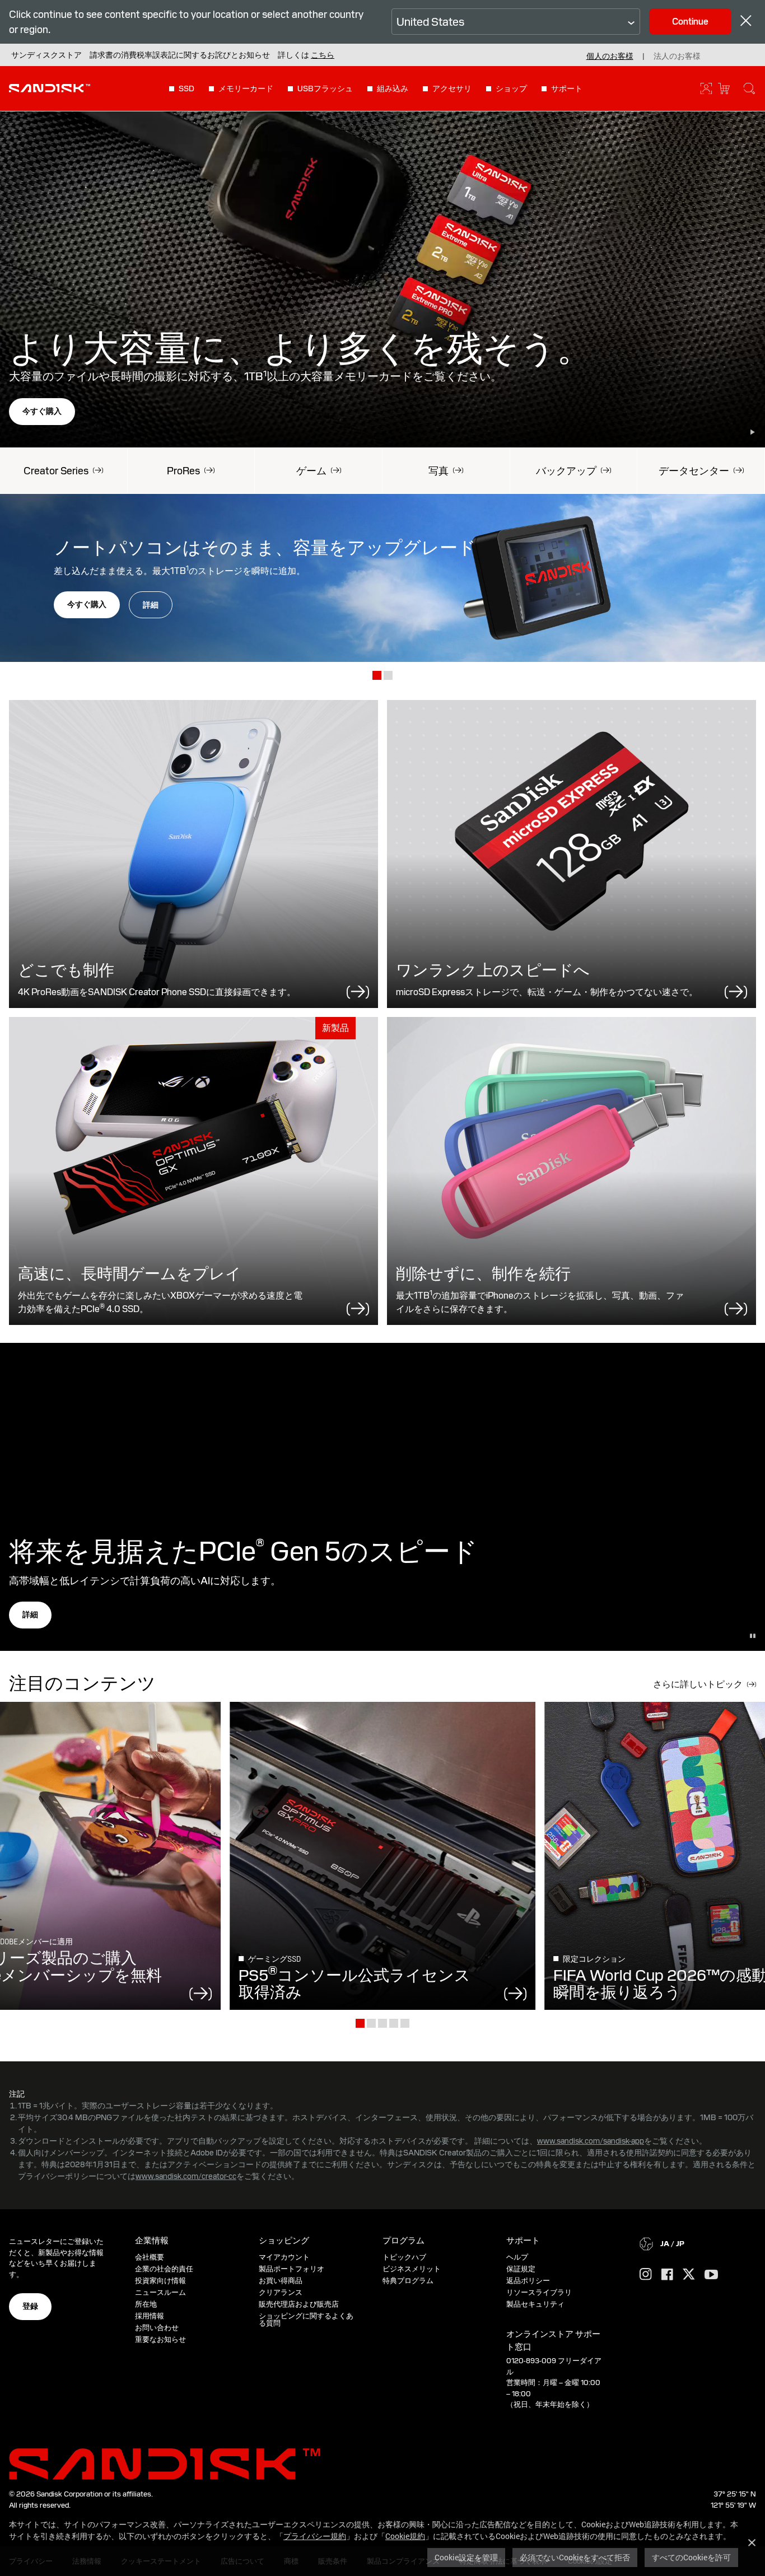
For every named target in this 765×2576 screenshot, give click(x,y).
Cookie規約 (405, 2536)
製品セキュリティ (535, 2304)
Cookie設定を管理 (466, 2557)
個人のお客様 (610, 56)
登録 (30, 2306)
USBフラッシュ (325, 88)
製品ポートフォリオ (291, 2269)
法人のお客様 (677, 56)
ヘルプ (517, 2257)
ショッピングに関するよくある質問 (306, 2320)
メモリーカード (246, 88)
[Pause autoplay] (753, 432)
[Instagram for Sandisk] (646, 2275)
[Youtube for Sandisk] (711, 2275)
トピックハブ (404, 2257)
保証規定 (521, 2269)
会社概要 (150, 2257)
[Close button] (746, 22)
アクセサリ (452, 88)
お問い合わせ (157, 2328)
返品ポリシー (528, 2281)
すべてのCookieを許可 (691, 2557)
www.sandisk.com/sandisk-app (591, 2141)
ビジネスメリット (412, 2269)
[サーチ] (749, 88)
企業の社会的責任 (164, 2269)
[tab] (377, 676)
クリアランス (281, 2292)
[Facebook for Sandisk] (667, 2275)
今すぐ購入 (42, 411)
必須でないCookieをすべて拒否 (575, 2557)
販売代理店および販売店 (299, 2304)
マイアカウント (284, 2257)
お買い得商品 (281, 2281)
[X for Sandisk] (689, 2275)
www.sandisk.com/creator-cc (186, 2176)
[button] (323, 55)
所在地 (146, 2304)
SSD (186, 88)
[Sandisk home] (50, 87)
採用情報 (150, 2316)
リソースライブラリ (539, 2292)
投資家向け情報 (160, 2281)
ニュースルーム (160, 2292)
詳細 (151, 605)
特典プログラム (408, 2281)
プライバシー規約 (315, 2536)
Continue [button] (690, 22)
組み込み (393, 88)
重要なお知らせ (160, 2339)
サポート (567, 88)
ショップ (511, 88)
